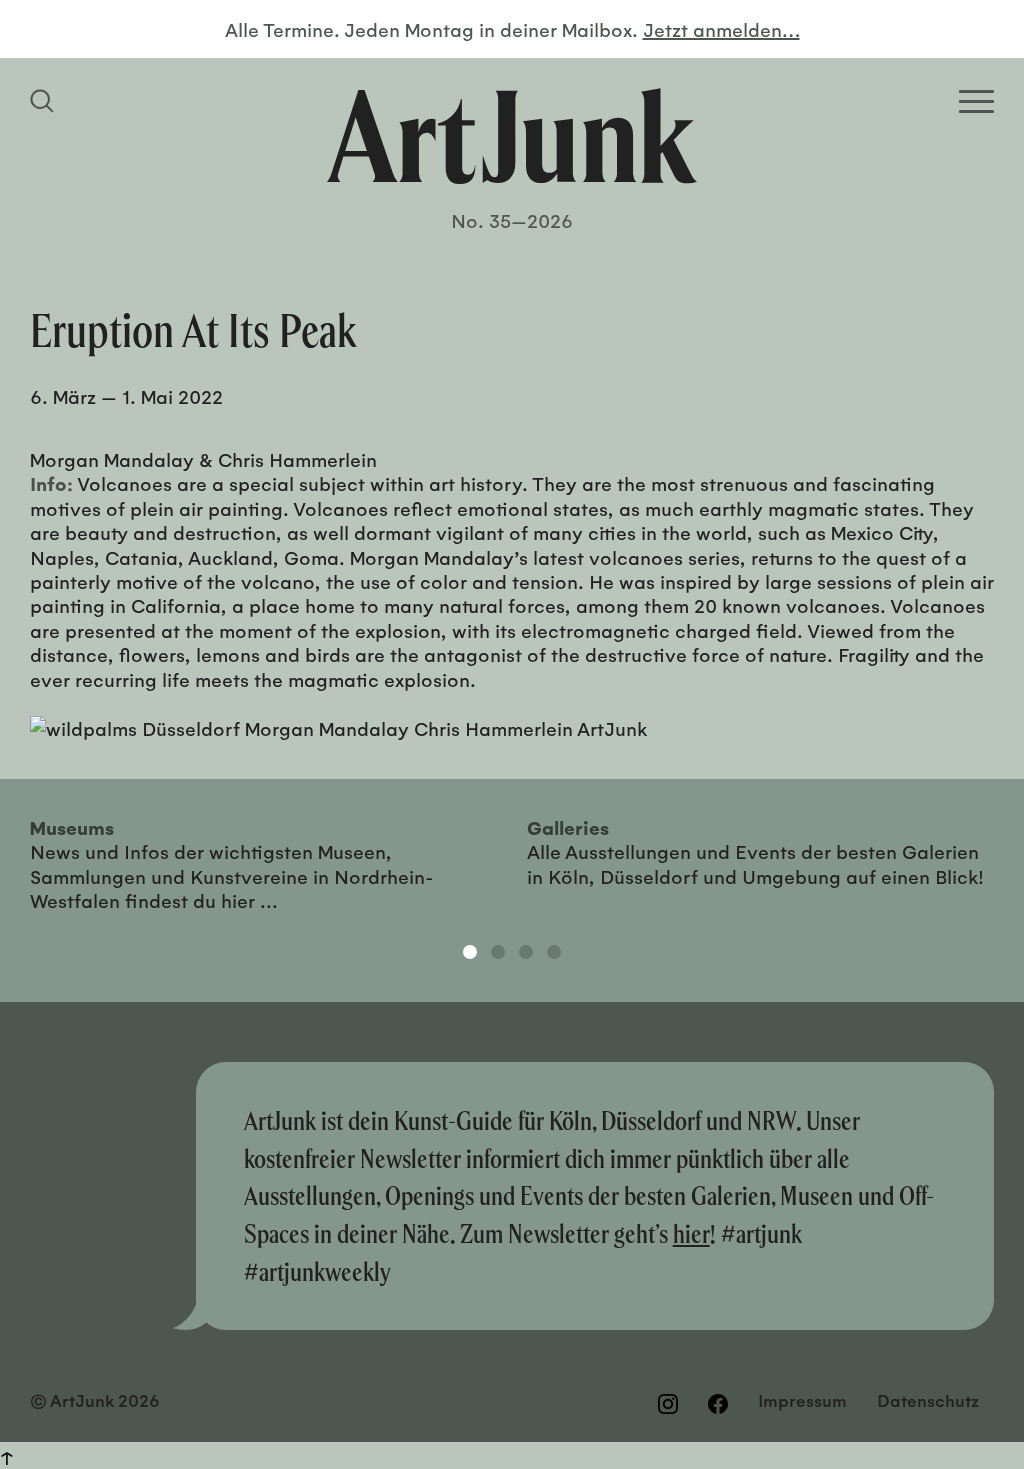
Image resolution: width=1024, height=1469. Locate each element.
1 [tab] (470, 952)
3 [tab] (526, 952)
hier (691, 1233)
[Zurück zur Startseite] (512, 136)
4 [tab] (554, 952)
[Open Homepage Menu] (976, 101)
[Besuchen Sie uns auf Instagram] (668, 1403)
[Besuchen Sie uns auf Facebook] (718, 1403)
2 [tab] (498, 952)
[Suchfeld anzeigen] (45, 101)
